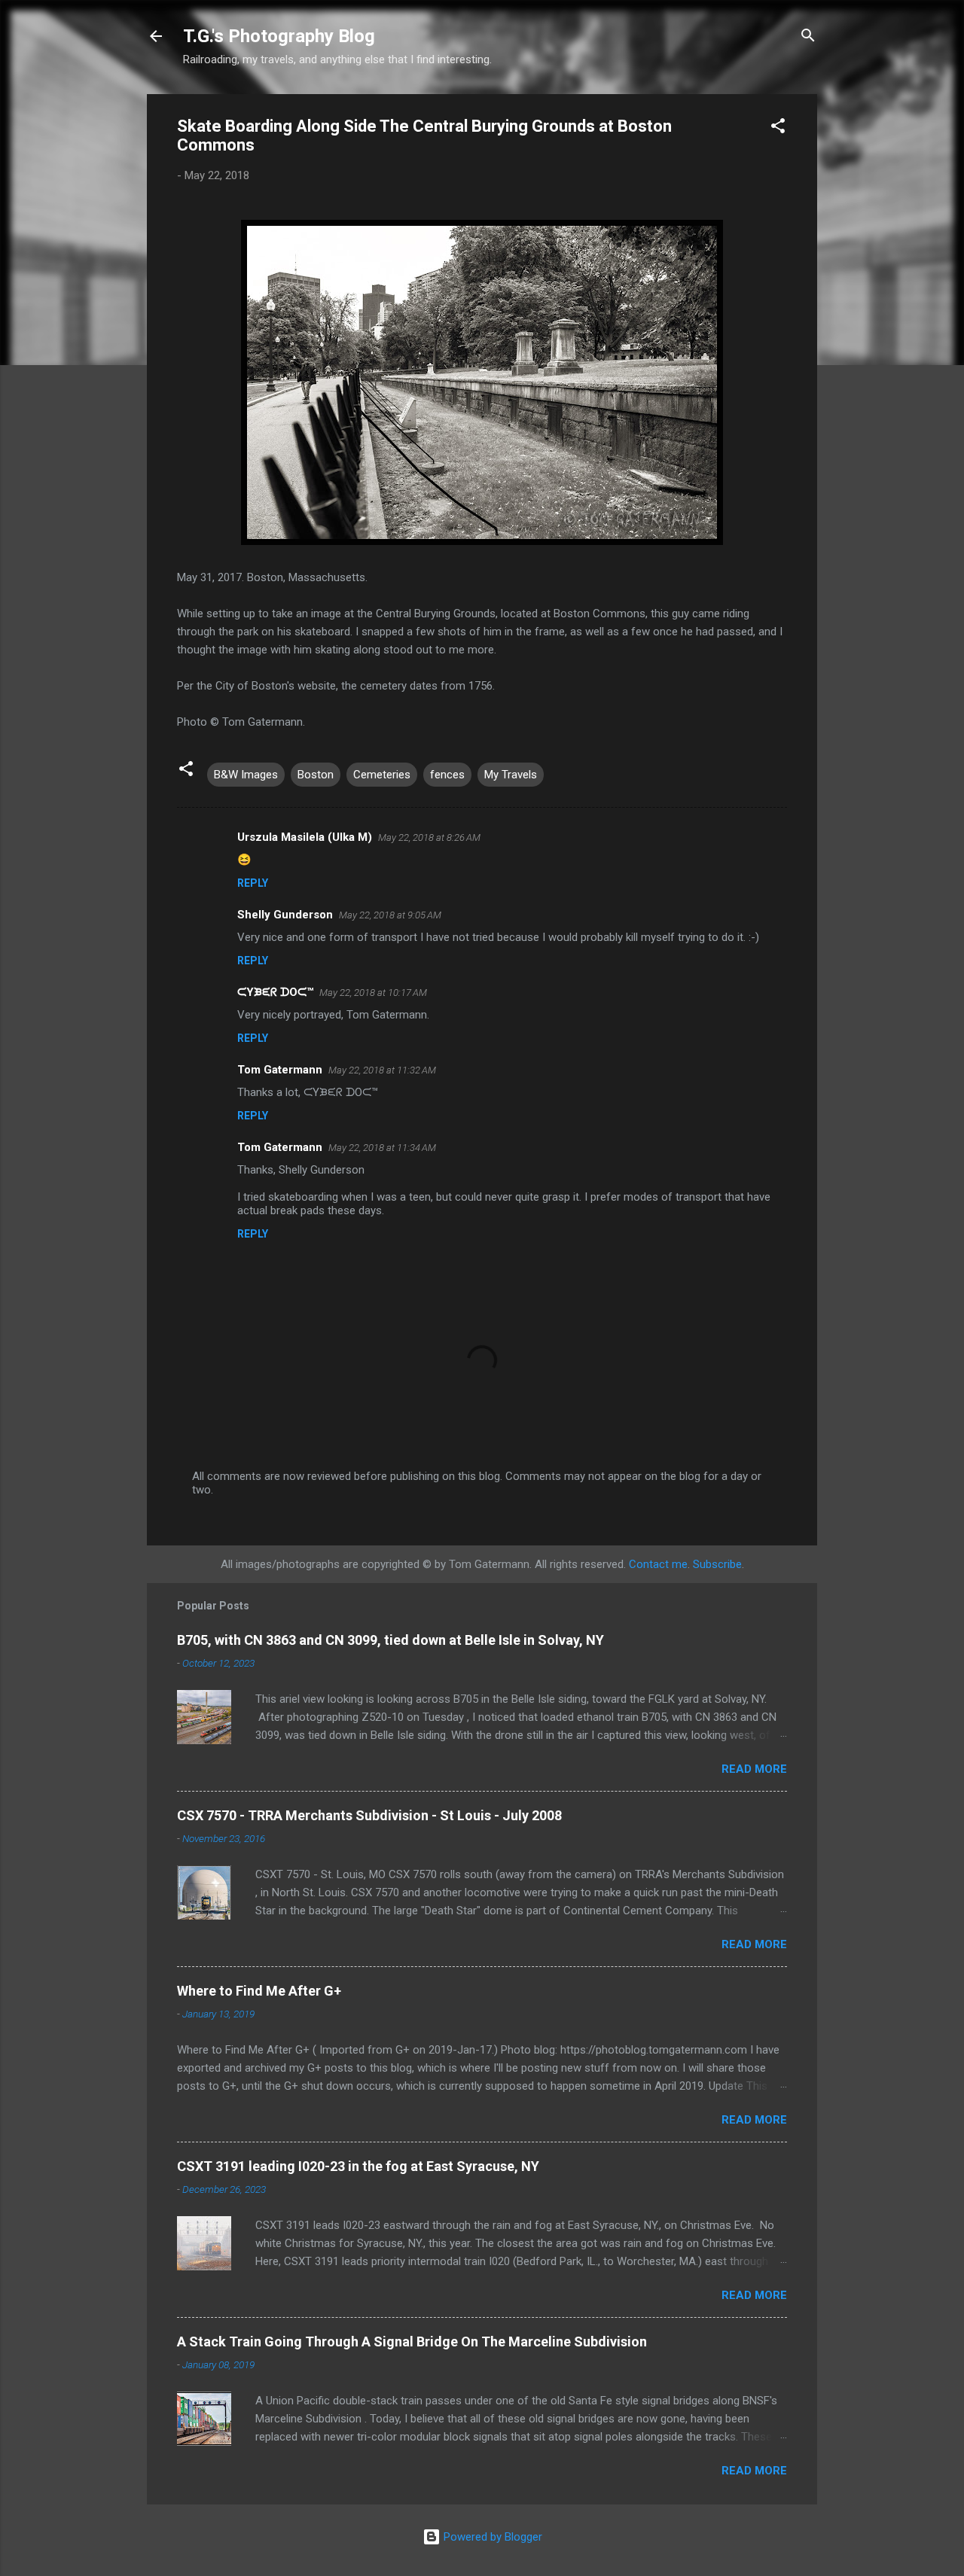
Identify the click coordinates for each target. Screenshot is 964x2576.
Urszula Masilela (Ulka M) (305, 837)
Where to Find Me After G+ (259, 1991)
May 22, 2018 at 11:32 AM (382, 1070)
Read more (754, 1769)
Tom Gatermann (280, 1070)
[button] (778, 128)
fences (447, 775)
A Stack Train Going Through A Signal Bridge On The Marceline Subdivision (412, 2342)
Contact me (658, 1564)
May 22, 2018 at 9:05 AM (390, 915)
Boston (316, 775)
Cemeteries (382, 775)
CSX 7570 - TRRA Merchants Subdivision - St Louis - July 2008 (369, 1815)
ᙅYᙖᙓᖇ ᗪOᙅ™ (275, 992)
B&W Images (246, 775)
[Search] (808, 38)
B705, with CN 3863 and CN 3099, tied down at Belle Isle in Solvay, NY (390, 1640)
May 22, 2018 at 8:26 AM (429, 837)
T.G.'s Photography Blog (279, 36)
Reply (253, 883)
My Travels (511, 775)
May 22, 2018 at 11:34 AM (382, 1148)
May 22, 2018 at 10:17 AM (373, 993)
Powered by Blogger (491, 2537)
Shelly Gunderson (285, 915)
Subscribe (717, 1564)
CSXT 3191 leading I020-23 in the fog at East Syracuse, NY (358, 2166)
